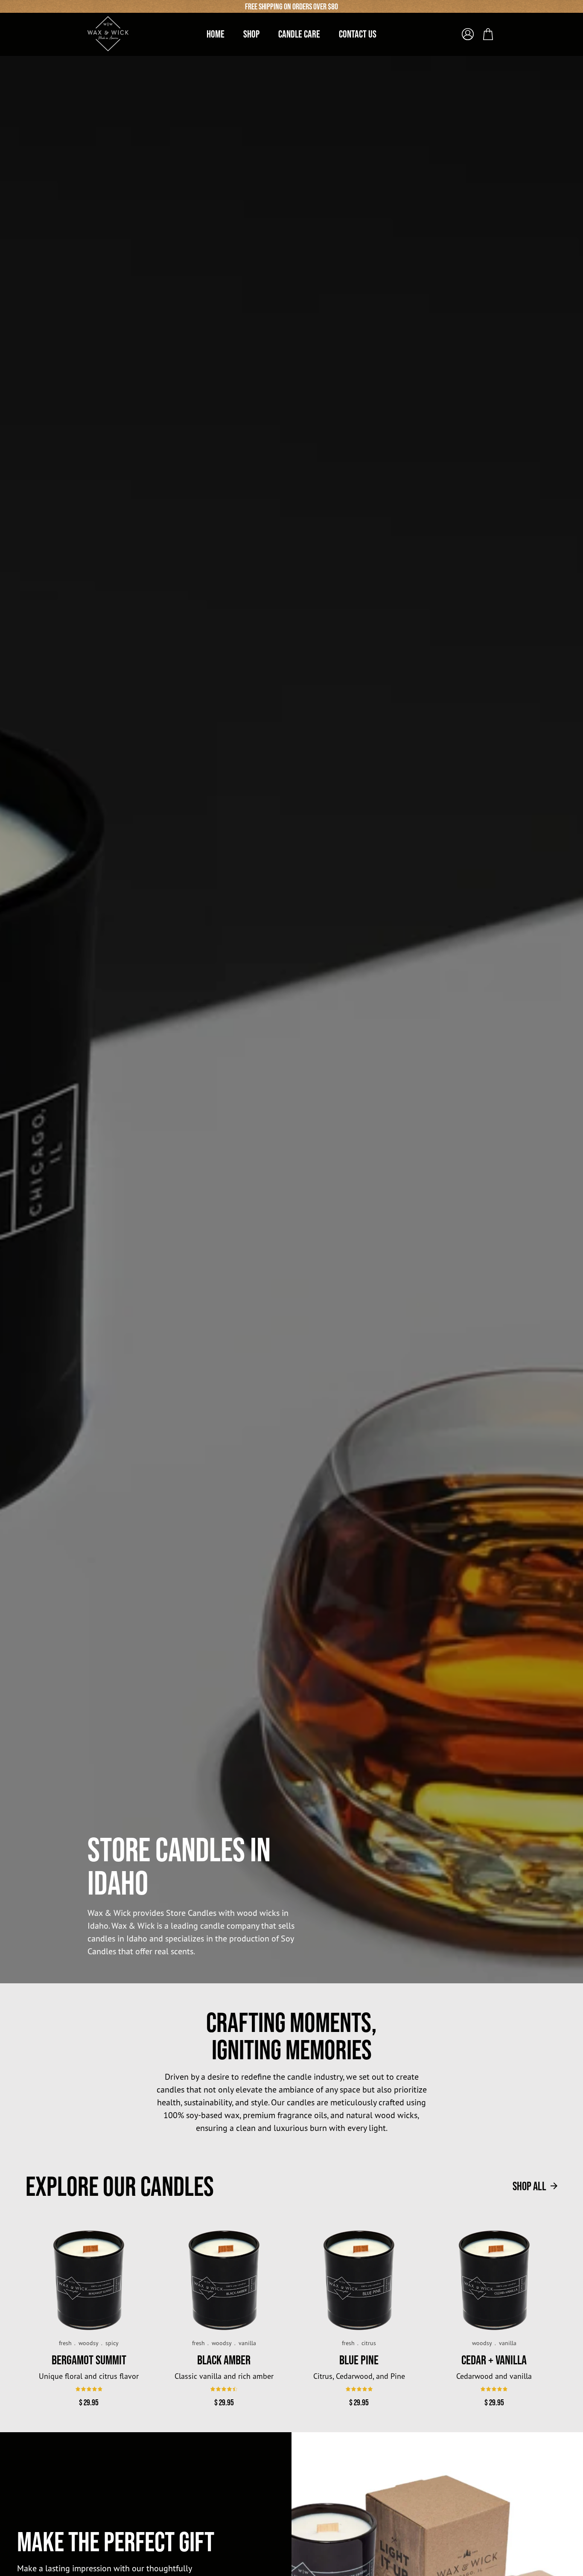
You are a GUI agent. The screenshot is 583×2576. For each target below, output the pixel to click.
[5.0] (359, 2389)
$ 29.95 (89, 2402)
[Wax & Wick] (109, 34)
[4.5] (224, 2389)
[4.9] (89, 2389)
